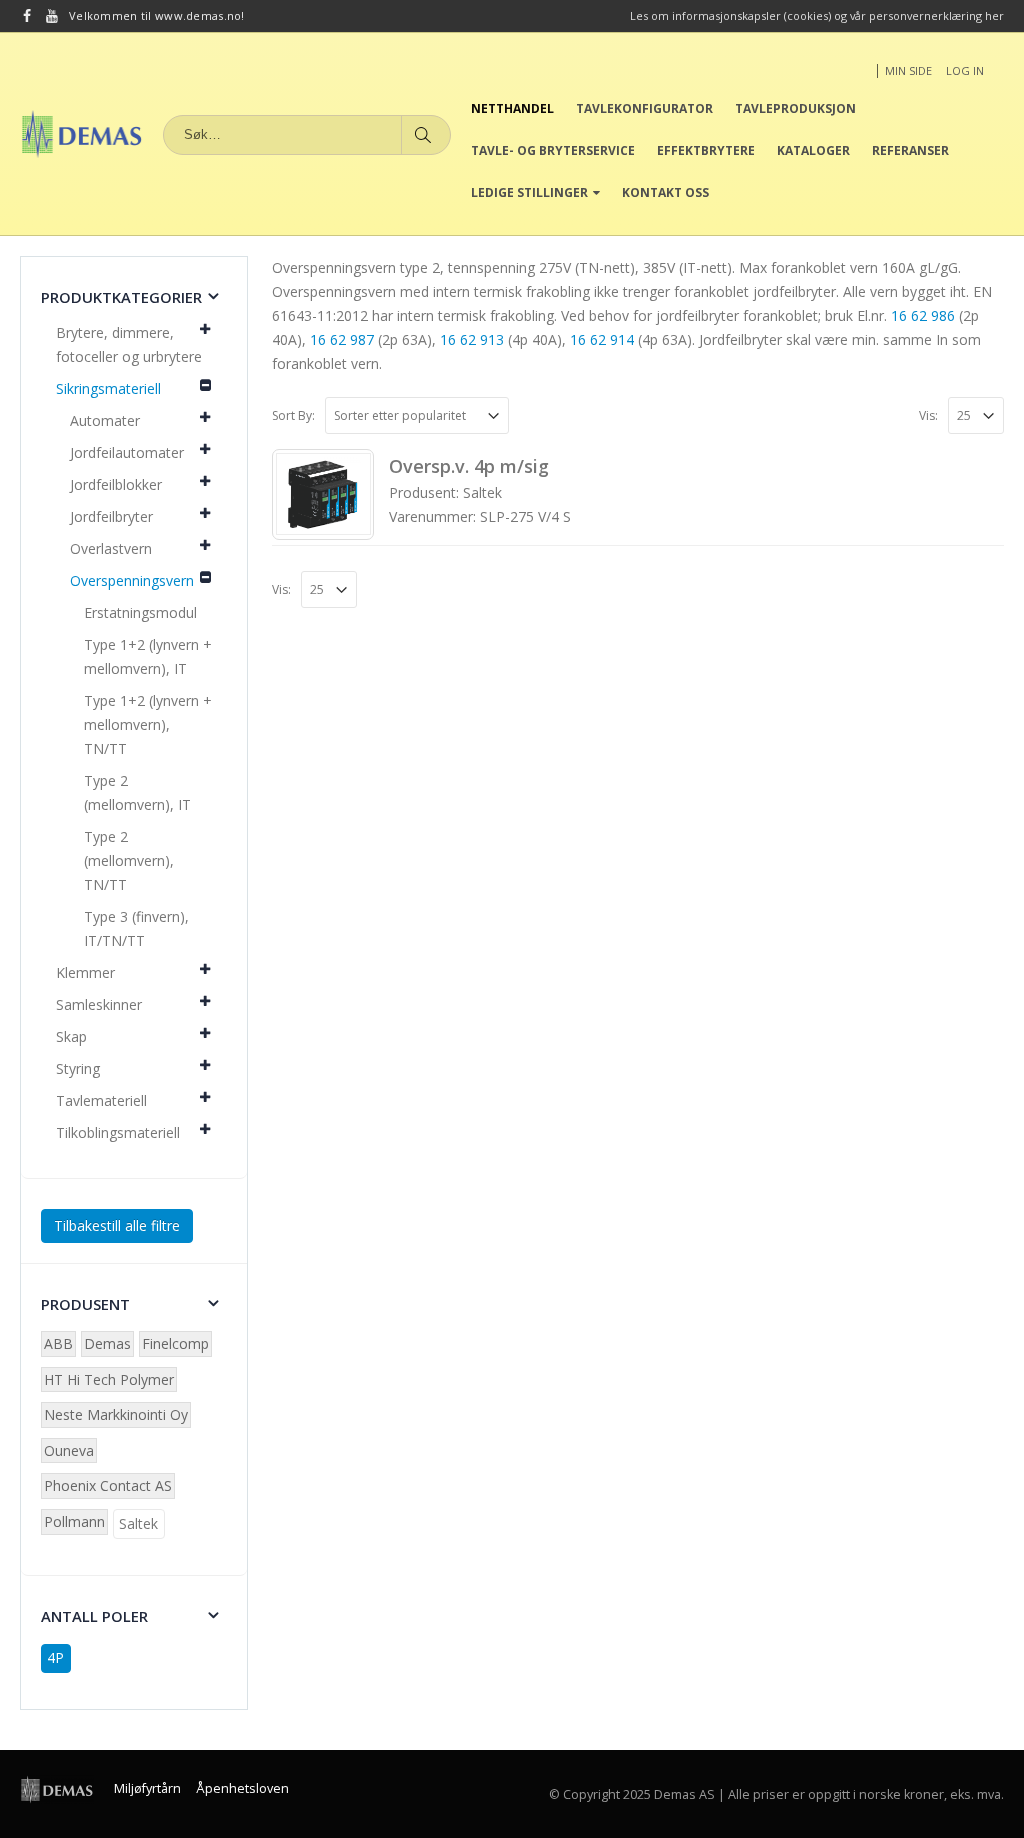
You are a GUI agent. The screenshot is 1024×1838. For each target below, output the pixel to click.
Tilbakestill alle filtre (117, 1225)
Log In (965, 70)
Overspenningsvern (132, 580)
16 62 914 (602, 339)
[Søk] (424, 135)
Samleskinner (99, 1004)
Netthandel (512, 108)
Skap (71, 1036)
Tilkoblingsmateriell (118, 1132)
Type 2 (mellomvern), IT (137, 792)
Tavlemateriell (101, 1100)
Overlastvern (111, 548)
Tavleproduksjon (795, 108)
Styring (78, 1068)
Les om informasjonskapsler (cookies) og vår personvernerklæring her (817, 15)
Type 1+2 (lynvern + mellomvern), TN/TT (148, 724)
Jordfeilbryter (111, 516)
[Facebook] (27, 16)
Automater (105, 420)
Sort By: (293, 415)
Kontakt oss (665, 192)
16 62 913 (472, 339)
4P (55, 1657)
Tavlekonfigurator (644, 108)
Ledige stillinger (529, 192)
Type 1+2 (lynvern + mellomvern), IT (148, 656)
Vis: (928, 415)
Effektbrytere (706, 150)
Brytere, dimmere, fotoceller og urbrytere (129, 344)
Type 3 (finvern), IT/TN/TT (136, 928)
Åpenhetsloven (242, 1788)
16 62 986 (923, 315)
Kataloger (813, 150)
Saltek (138, 1523)
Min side (908, 70)
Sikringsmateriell (108, 388)
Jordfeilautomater (127, 452)
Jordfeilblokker (116, 484)
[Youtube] (52, 16)
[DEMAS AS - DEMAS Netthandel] (81, 133)
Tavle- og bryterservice (553, 150)
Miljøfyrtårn (147, 1788)
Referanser (910, 150)
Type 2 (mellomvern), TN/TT (129, 860)
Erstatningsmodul (140, 612)
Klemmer (85, 972)
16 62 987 (342, 339)
